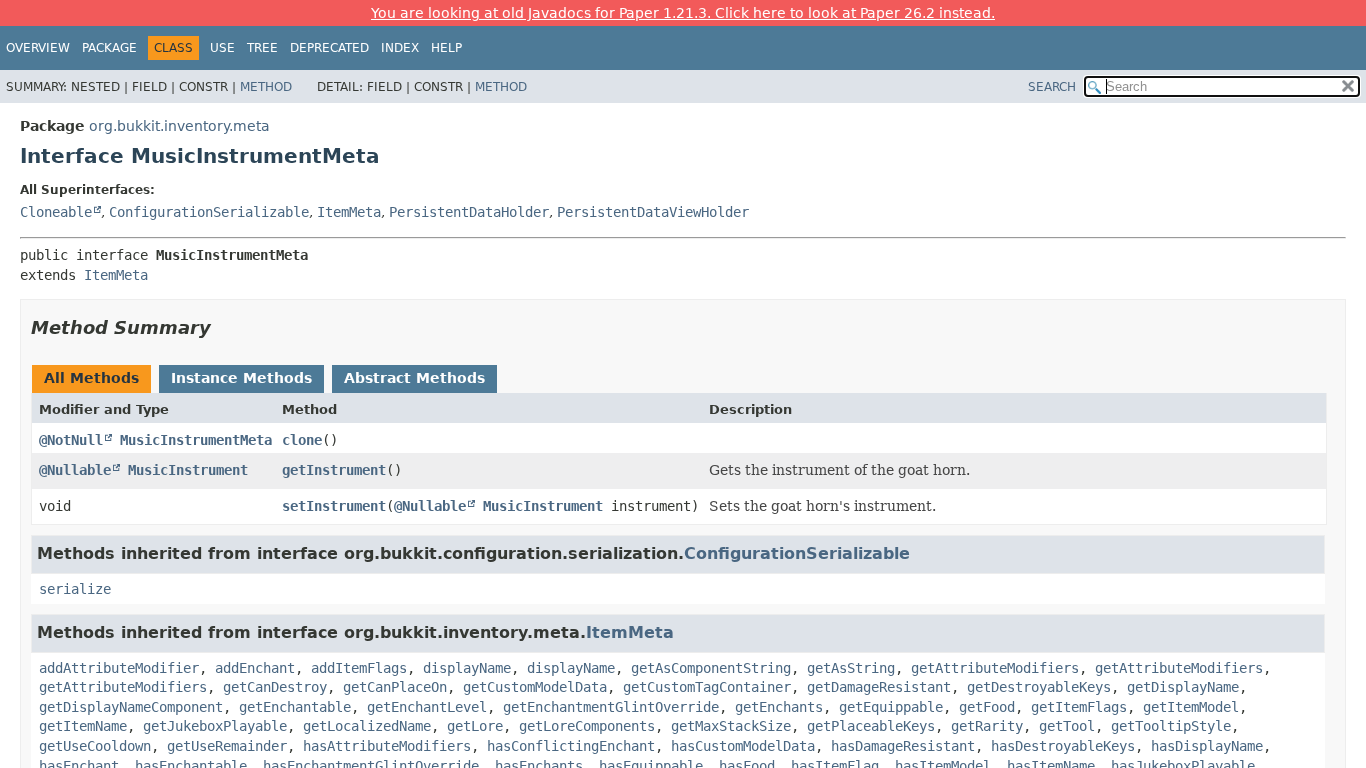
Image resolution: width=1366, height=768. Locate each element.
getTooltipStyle (1171, 726)
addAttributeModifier (119, 668)
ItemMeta (349, 212)
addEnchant (255, 668)
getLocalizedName (367, 726)
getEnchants (779, 707)
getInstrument (334, 470)
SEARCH (1052, 87)
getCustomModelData (535, 687)
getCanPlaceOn (395, 687)
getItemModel (1191, 707)
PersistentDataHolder (469, 212)
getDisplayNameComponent (131, 707)
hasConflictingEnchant (571, 746)
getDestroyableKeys (1039, 687)
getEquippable (891, 707)
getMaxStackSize (731, 726)
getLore (475, 726)
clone (302, 440)
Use (222, 48)
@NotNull (71, 440)
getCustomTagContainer (707, 687)
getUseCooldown (95, 746)
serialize (75, 589)
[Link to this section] (225, 327)
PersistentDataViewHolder (653, 212)
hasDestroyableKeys (1063, 746)
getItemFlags (1079, 707)
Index (400, 48)
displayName (467, 668)
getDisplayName (1183, 687)
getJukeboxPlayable (215, 726)
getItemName (83, 726)
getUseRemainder (227, 746)
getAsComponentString (711, 668)
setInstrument (334, 506)
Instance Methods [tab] (241, 378)
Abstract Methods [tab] (414, 378)
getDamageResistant (879, 687)
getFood (987, 707)
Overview (38, 48)
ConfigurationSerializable (209, 212)
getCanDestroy (275, 687)
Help (446, 48)
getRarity (987, 726)
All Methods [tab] (91, 378)
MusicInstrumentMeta (196, 440)
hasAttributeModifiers (387, 746)
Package (109, 48)
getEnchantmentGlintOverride (611, 707)
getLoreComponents (587, 726)
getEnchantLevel (427, 707)
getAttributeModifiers (995, 668)
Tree (262, 48)
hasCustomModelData (743, 746)
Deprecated (329, 48)
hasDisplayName (1207, 746)
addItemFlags (359, 668)
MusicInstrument (188, 470)
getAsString (851, 668)
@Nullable (75, 470)
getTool (1067, 726)
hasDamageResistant (903, 746)
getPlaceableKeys (871, 726)
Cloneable (56, 212)
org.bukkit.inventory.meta (179, 126)
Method (266, 87)
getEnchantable (295, 707)
